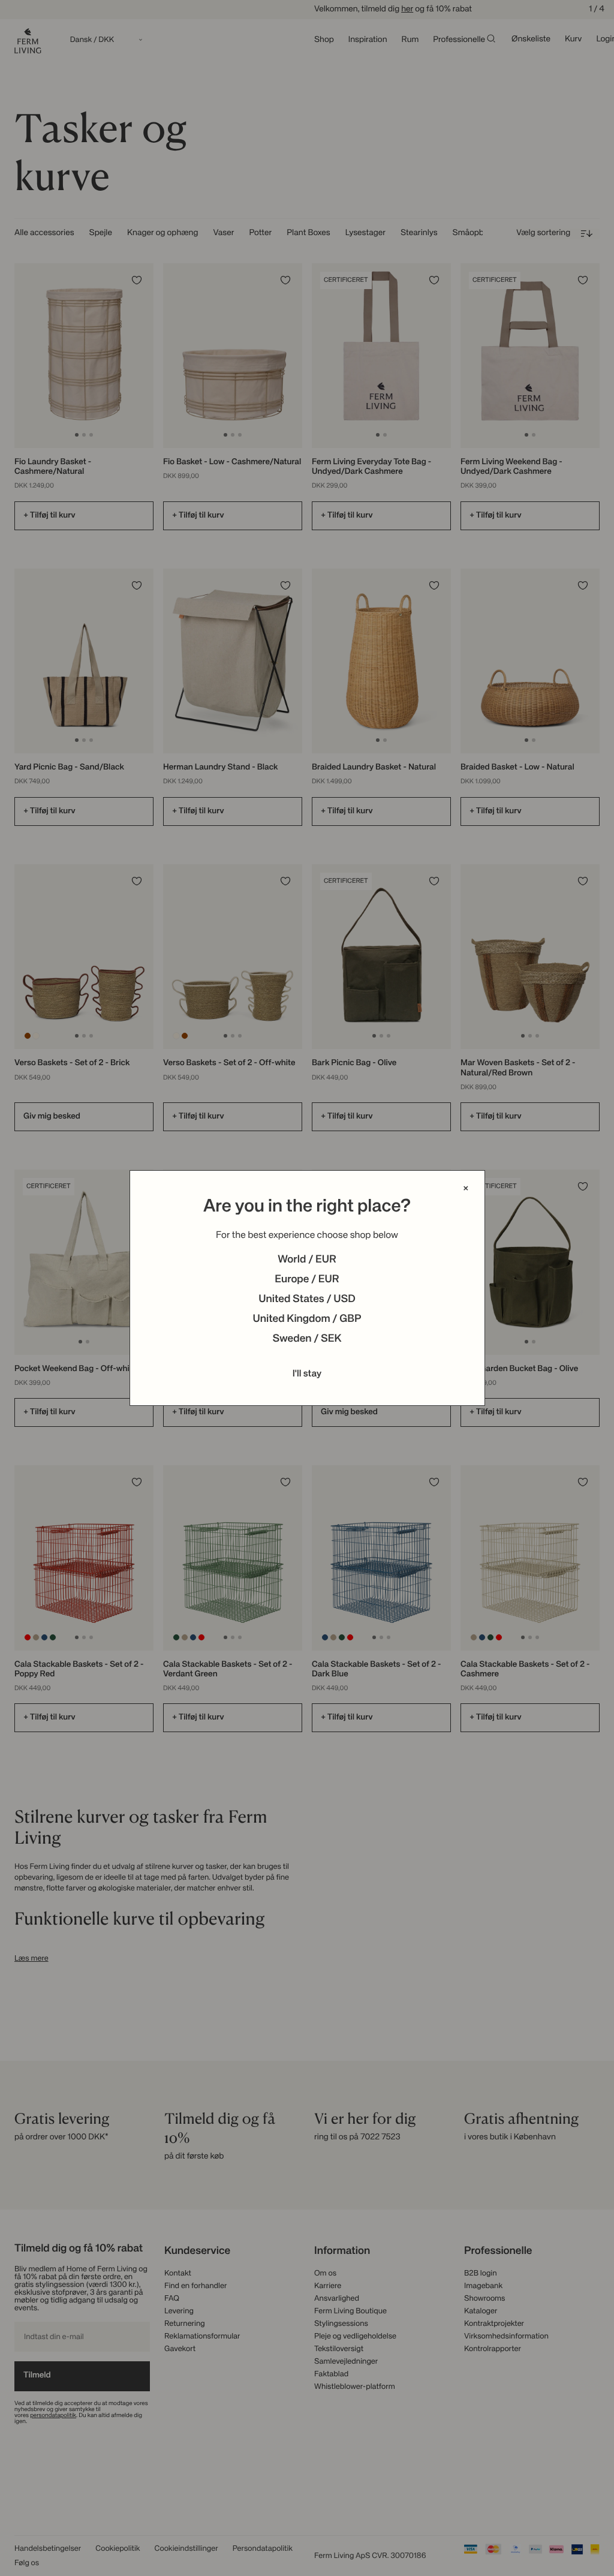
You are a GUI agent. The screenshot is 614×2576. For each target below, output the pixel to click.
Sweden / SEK (307, 1339)
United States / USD (307, 1300)
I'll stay (307, 1374)
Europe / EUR (307, 1280)
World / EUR (307, 1260)
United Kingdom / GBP (307, 1319)
